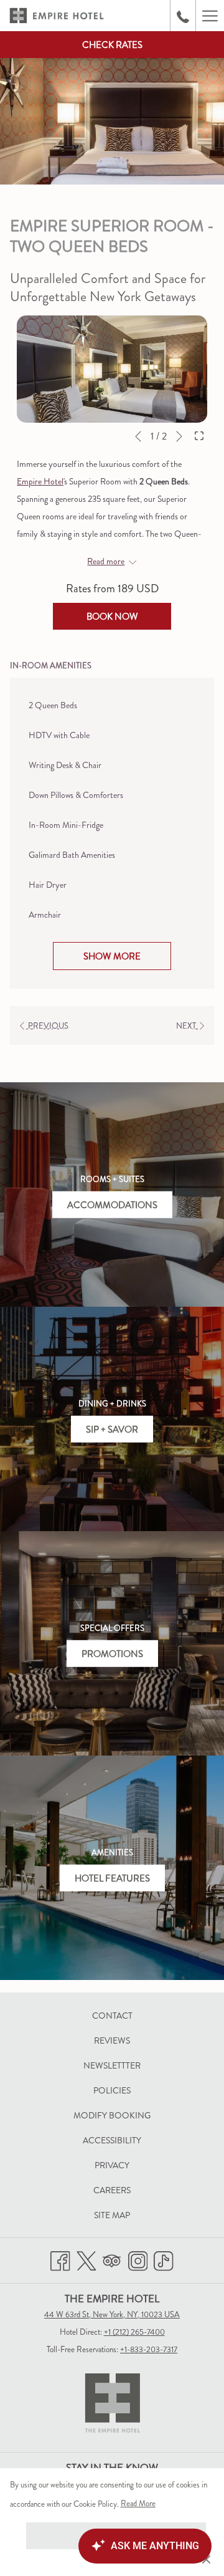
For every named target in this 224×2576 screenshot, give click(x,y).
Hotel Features (112, 1878)
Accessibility (112, 2140)
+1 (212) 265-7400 (134, 2332)
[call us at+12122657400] (183, 15)
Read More (139, 2506)
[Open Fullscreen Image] (199, 435)
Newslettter (112, 2065)
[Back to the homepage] (57, 16)
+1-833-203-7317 (149, 2349)
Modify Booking (126, 2117)
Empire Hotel (40, 481)
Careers (112, 2190)
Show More (112, 956)
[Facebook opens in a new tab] (60, 2258)
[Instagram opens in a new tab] (138, 2258)
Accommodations (112, 1204)
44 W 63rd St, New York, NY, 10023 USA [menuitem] (112, 2314)
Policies (112, 2090)
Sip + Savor (112, 1429)
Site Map (112, 2215)
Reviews (112, 2040)
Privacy (112, 2165)
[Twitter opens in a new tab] (86, 2258)
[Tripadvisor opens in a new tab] (112, 2258)
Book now (112, 617)
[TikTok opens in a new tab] (164, 2258)
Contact (112, 2016)
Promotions (112, 1653)
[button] (112, 369)
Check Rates (112, 45)
